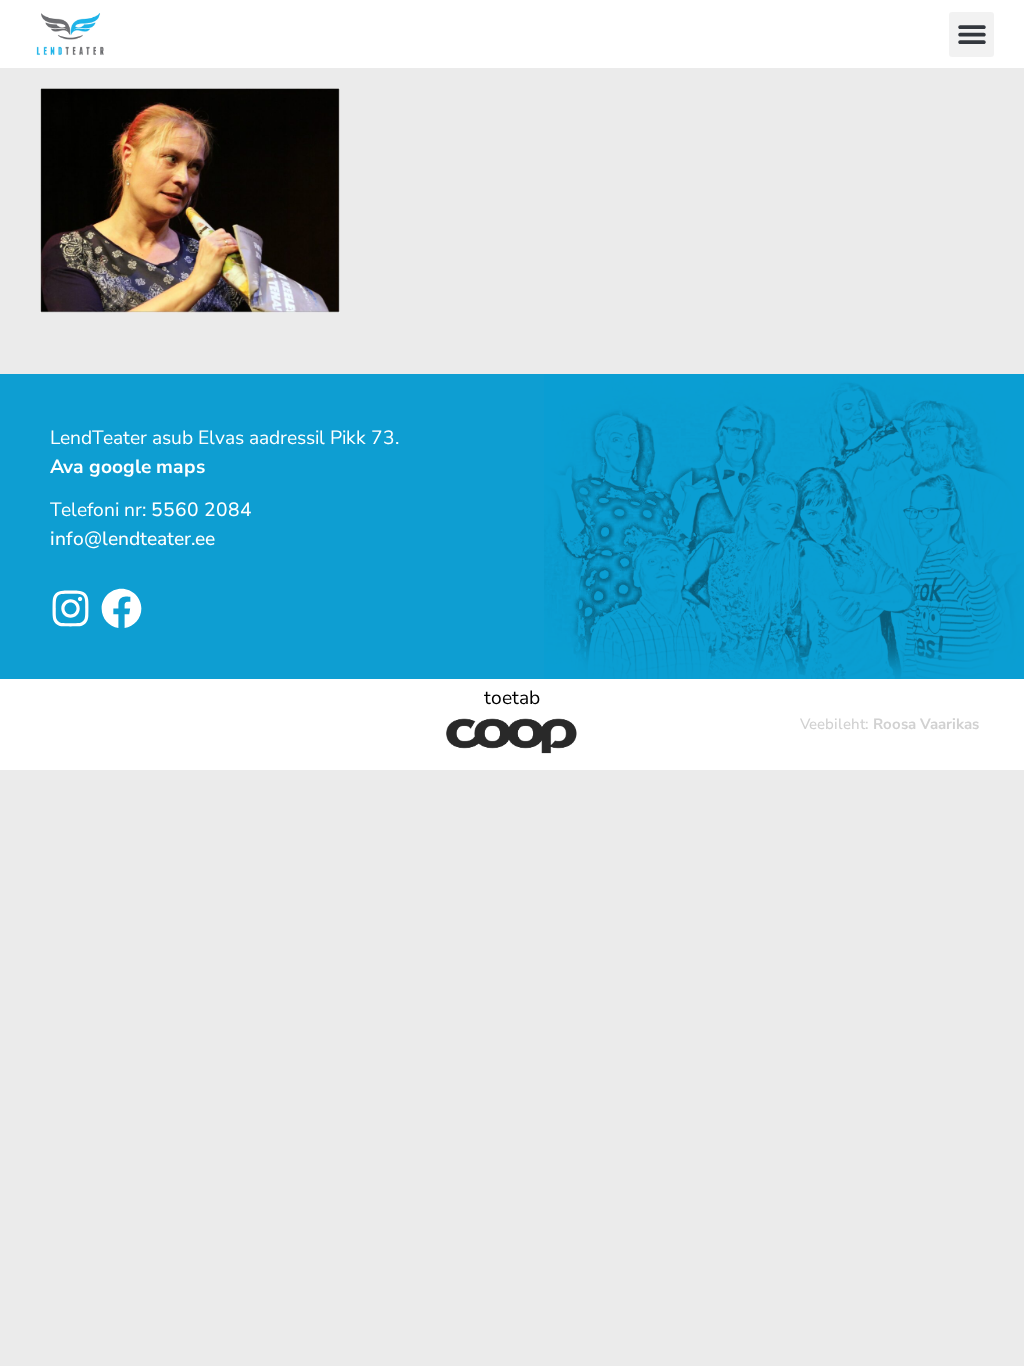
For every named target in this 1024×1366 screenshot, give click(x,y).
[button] (971, 34)
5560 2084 (201, 510)
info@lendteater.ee (132, 539)
